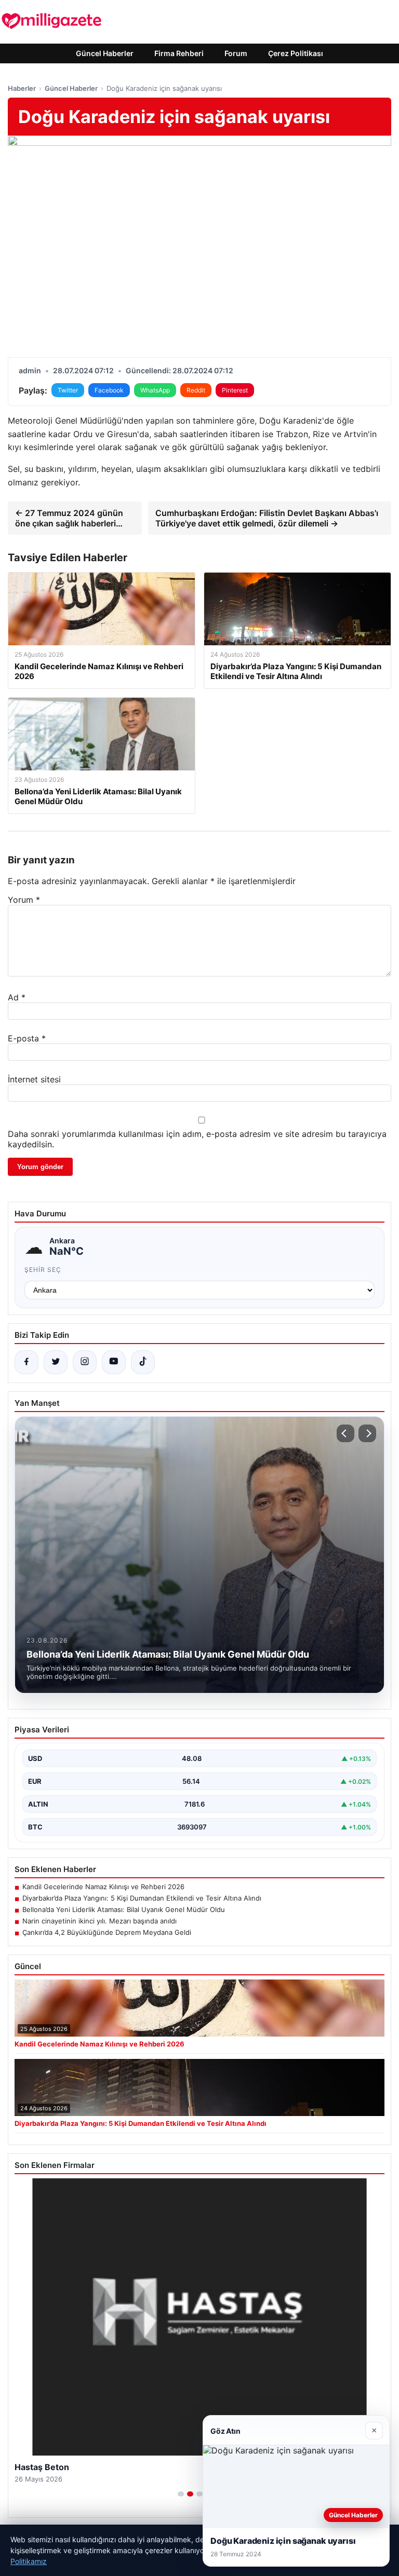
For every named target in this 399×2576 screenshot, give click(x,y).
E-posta (27, 1038)
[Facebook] (26, 1362)
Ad (17, 997)
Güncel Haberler (105, 53)
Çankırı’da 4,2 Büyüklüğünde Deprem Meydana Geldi (107, 1932)
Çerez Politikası (296, 53)
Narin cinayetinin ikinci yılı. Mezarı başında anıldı (99, 1921)
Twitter (68, 390)
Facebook (109, 390)
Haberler (22, 88)
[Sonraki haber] (367, 1433)
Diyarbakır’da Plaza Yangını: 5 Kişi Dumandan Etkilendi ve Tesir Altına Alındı (142, 1898)
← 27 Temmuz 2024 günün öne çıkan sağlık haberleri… (69, 518)
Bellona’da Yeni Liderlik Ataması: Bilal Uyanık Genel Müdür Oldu (124, 1909)
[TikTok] (143, 1362)
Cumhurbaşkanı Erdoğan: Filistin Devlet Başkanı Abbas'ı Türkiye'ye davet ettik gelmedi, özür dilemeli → (267, 518)
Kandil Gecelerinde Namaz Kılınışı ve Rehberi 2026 (103, 1887)
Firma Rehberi (179, 53)
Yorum (24, 900)
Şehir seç (43, 1270)
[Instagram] (85, 1362)
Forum (236, 53)
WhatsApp (155, 390)
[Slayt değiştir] (181, 2494)
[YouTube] (114, 1362)
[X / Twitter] (56, 1362)
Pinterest (235, 390)
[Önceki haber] (345, 1433)
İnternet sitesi (34, 1079)
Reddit (196, 390)
